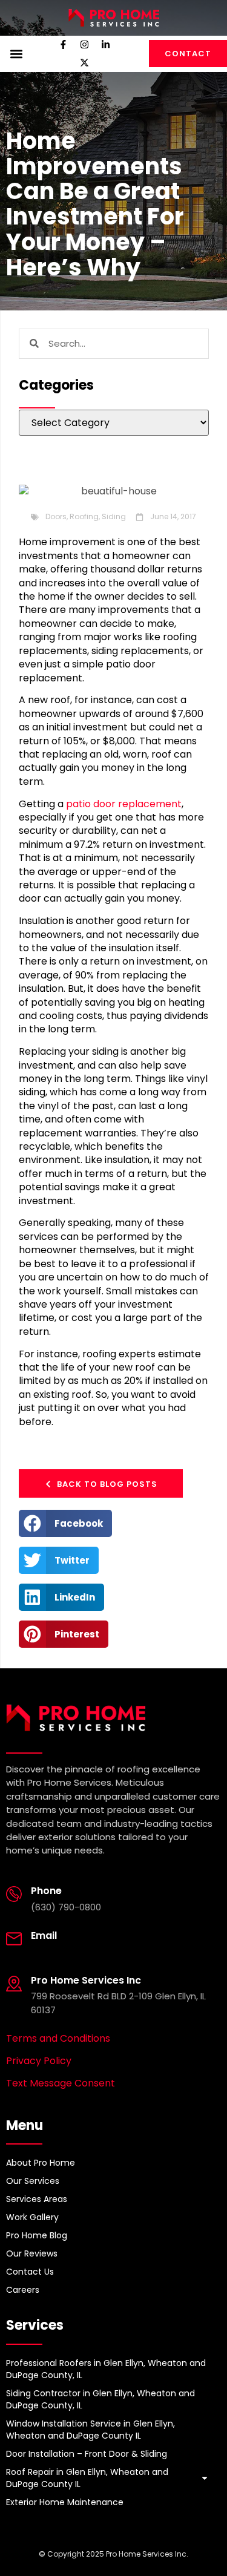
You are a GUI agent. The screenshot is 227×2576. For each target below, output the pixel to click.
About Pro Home (41, 2163)
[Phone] (14, 1894)
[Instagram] (84, 45)
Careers (23, 2290)
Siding (114, 516)
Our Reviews (32, 2253)
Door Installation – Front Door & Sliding (87, 2454)
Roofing (84, 516)
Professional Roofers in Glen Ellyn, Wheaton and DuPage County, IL (106, 2369)
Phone (46, 1891)
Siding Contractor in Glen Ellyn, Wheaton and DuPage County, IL (100, 2399)
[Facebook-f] (63, 45)
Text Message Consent (61, 2083)
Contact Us (30, 2272)
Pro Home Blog (37, 2235)
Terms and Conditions (58, 2038)
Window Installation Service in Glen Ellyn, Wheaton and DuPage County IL (90, 2430)
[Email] (14, 1939)
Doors (56, 516)
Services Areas (37, 2199)
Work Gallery (32, 2217)
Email (44, 1935)
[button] (16, 54)
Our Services (33, 2181)
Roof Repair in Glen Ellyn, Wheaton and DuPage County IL (87, 2478)
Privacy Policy (39, 2061)
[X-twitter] (84, 63)
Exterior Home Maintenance (65, 2502)
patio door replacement (124, 804)
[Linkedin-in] (105, 45)
